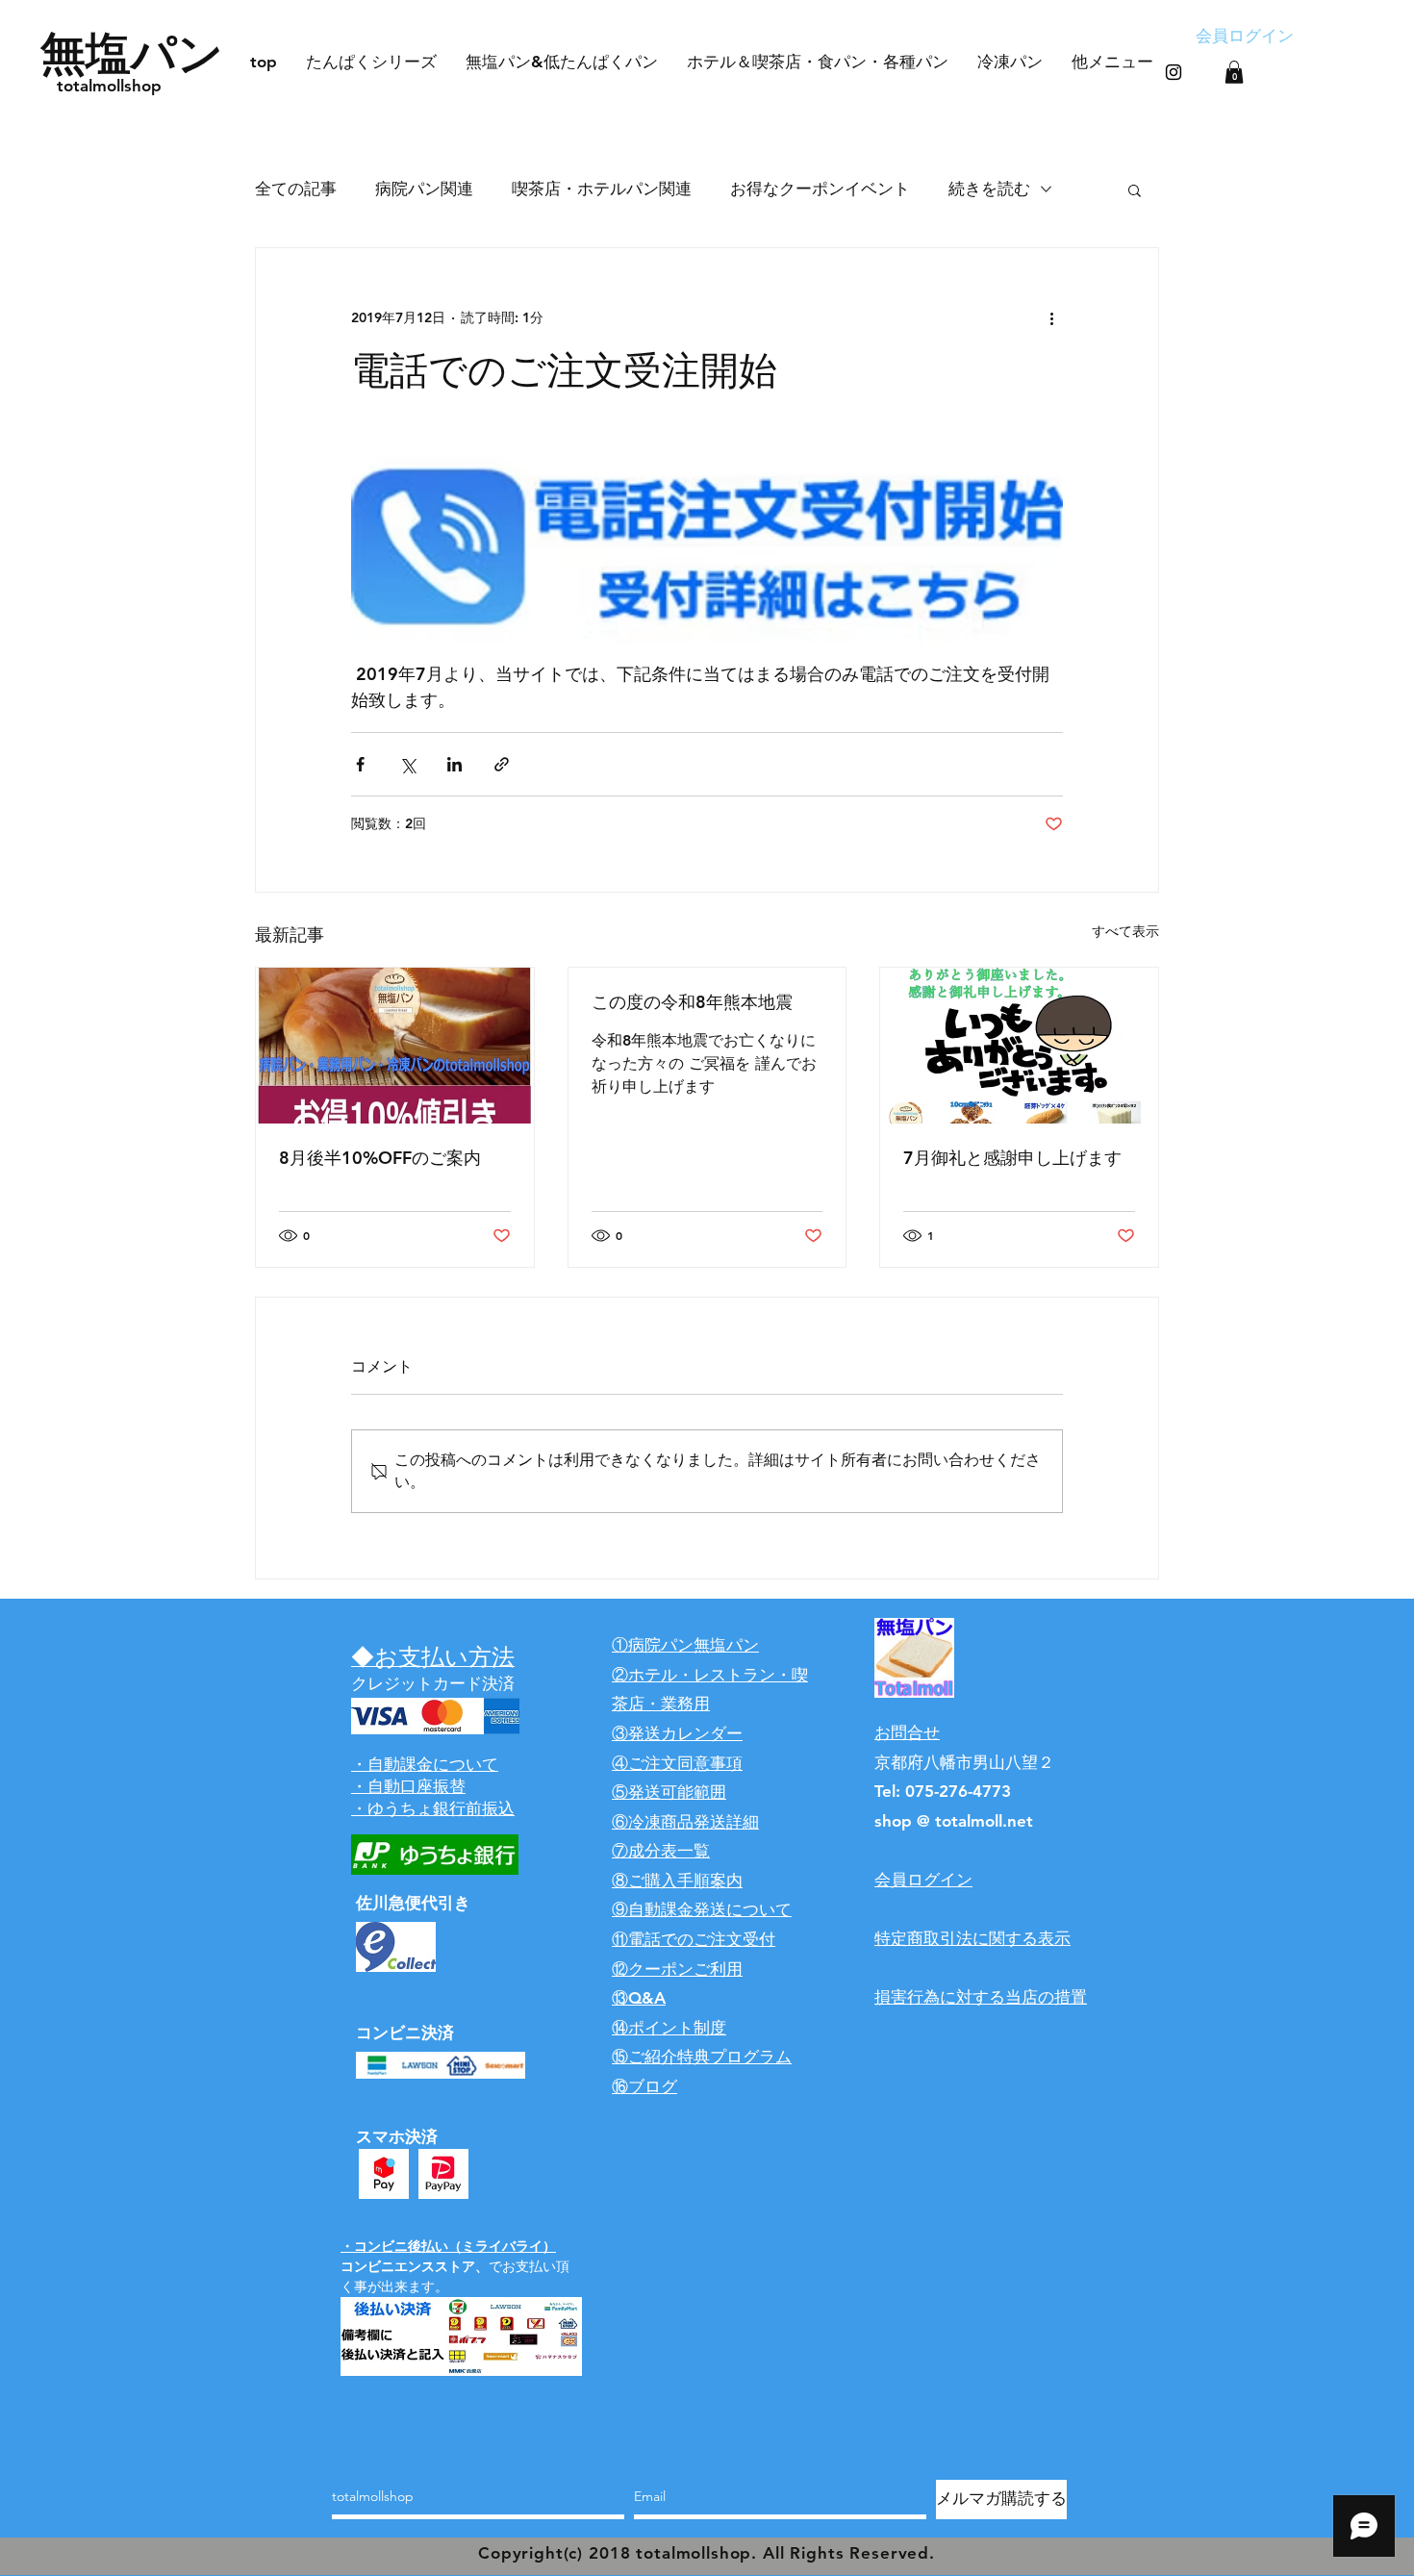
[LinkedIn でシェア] (454, 764)
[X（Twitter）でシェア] (407, 764)
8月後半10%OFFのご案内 (380, 1158)
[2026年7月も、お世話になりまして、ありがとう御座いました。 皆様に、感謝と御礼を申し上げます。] (1019, 1046)
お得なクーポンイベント (820, 189)
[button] (1234, 72)
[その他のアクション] (1051, 317)
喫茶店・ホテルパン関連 (602, 189)
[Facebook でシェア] (360, 764)
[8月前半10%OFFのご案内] (395, 1046)
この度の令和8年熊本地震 (692, 1002)
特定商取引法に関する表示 (972, 1938)
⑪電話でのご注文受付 (694, 1939)
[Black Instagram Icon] (1174, 72)
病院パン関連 (424, 189)
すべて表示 (1125, 931)
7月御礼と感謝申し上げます (1012, 1158)
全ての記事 (296, 189)
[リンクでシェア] (502, 764)
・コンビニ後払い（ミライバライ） (448, 2246)
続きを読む (989, 189)
